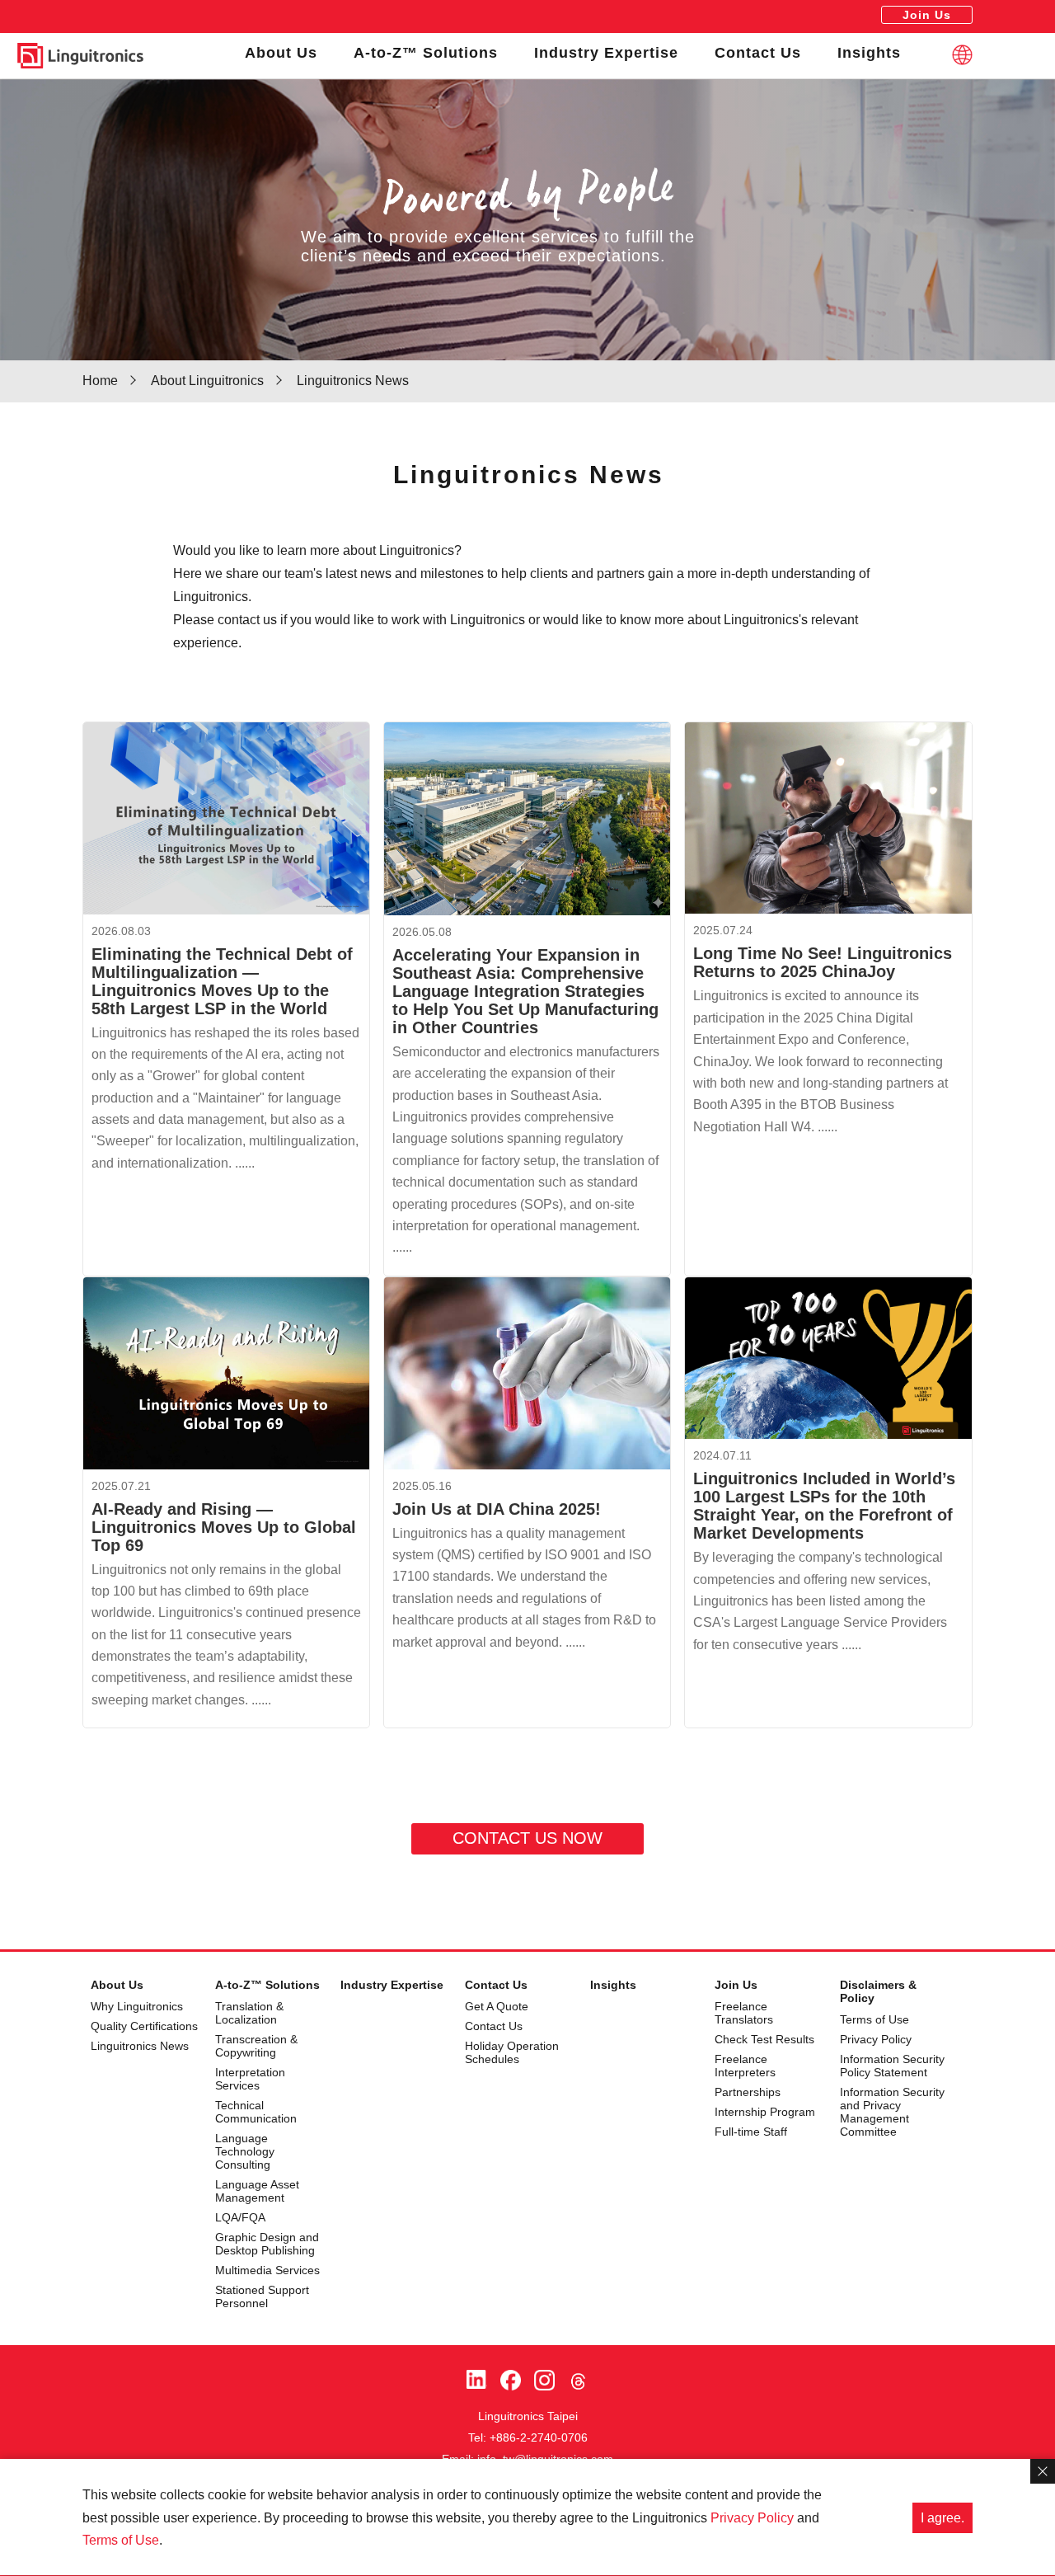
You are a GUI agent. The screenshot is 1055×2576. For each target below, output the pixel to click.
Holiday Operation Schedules (512, 2052)
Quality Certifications (144, 2026)
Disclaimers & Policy (878, 1991)
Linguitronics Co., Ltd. (80, 56)
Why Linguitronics (137, 2006)
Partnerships (748, 2092)
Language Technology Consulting (245, 2151)
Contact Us (758, 53)
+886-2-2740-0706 (539, 2437)
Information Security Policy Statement (892, 2066)
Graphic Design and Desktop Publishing (267, 2244)
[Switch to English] (962, 55)
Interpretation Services (250, 2079)
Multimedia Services (267, 2270)
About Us (281, 53)
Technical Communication (256, 2112)
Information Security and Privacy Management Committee (892, 2112)
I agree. (942, 2518)
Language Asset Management (257, 2191)
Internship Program (765, 2112)
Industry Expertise (606, 53)
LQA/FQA (240, 2217)
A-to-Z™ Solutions (426, 53)
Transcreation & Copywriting (256, 2046)
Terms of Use (874, 2019)
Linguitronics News (140, 2046)
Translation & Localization (249, 2013)
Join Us (927, 15)
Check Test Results (764, 2039)
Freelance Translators (744, 2013)
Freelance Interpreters (745, 2066)
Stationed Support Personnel (262, 2296)
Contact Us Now (527, 1838)
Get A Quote (497, 2006)
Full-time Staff (751, 2132)
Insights (869, 53)
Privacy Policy (876, 2039)
